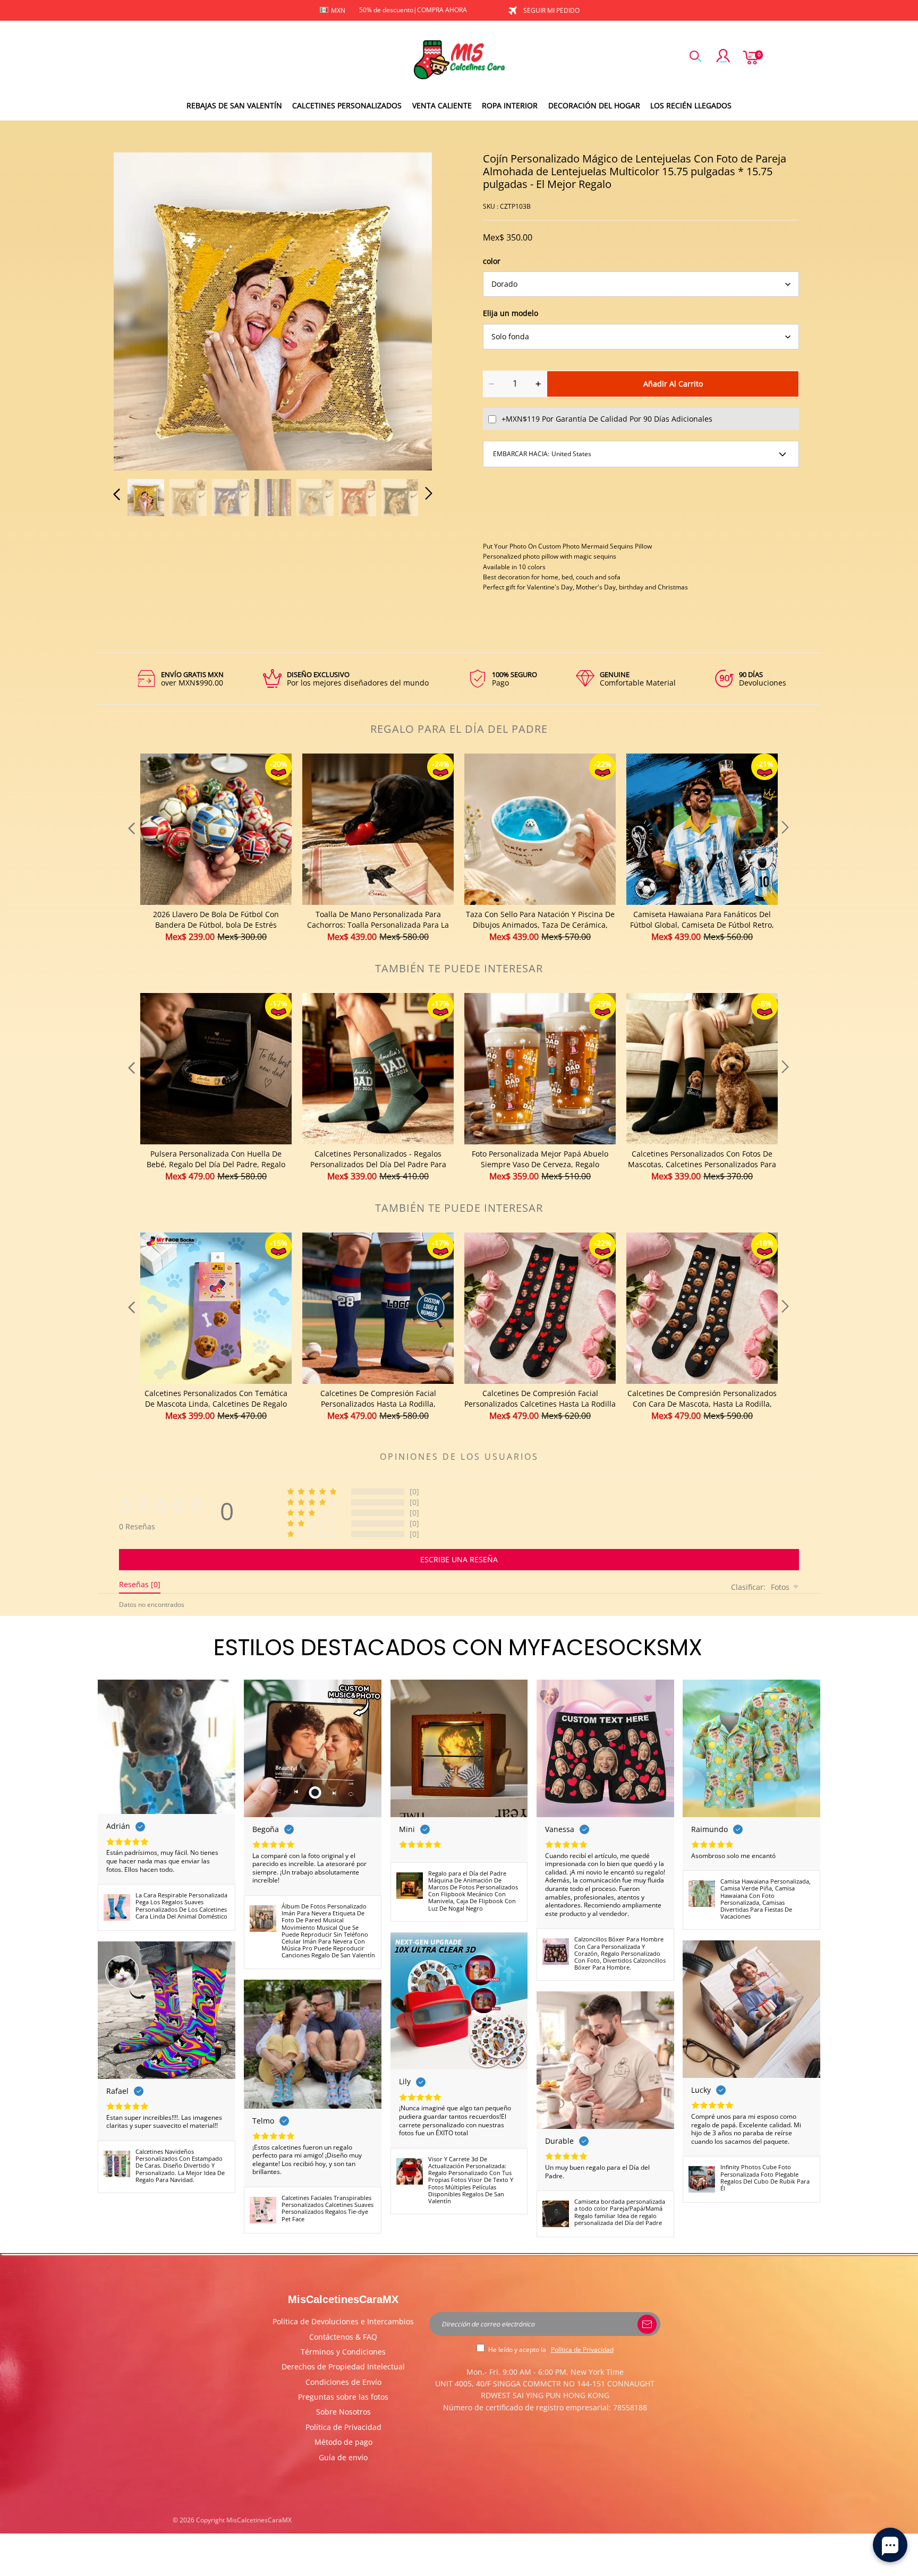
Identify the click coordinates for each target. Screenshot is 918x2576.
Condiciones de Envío (343, 2382)
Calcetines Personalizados (347, 105)
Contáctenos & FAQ (343, 2337)
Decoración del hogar (594, 105)
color (492, 261)
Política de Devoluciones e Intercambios (343, 2321)
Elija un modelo (511, 313)
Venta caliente (442, 105)
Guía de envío (343, 2457)
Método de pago (343, 2442)
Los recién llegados (691, 105)
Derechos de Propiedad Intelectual (343, 2367)
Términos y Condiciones (343, 2352)
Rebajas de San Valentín (234, 105)
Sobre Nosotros (343, 2412)
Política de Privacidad (343, 2427)
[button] (138, 310)
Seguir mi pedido (551, 10)
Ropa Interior (510, 105)
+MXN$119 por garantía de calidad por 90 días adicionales (607, 419)
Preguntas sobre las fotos (343, 2397)
